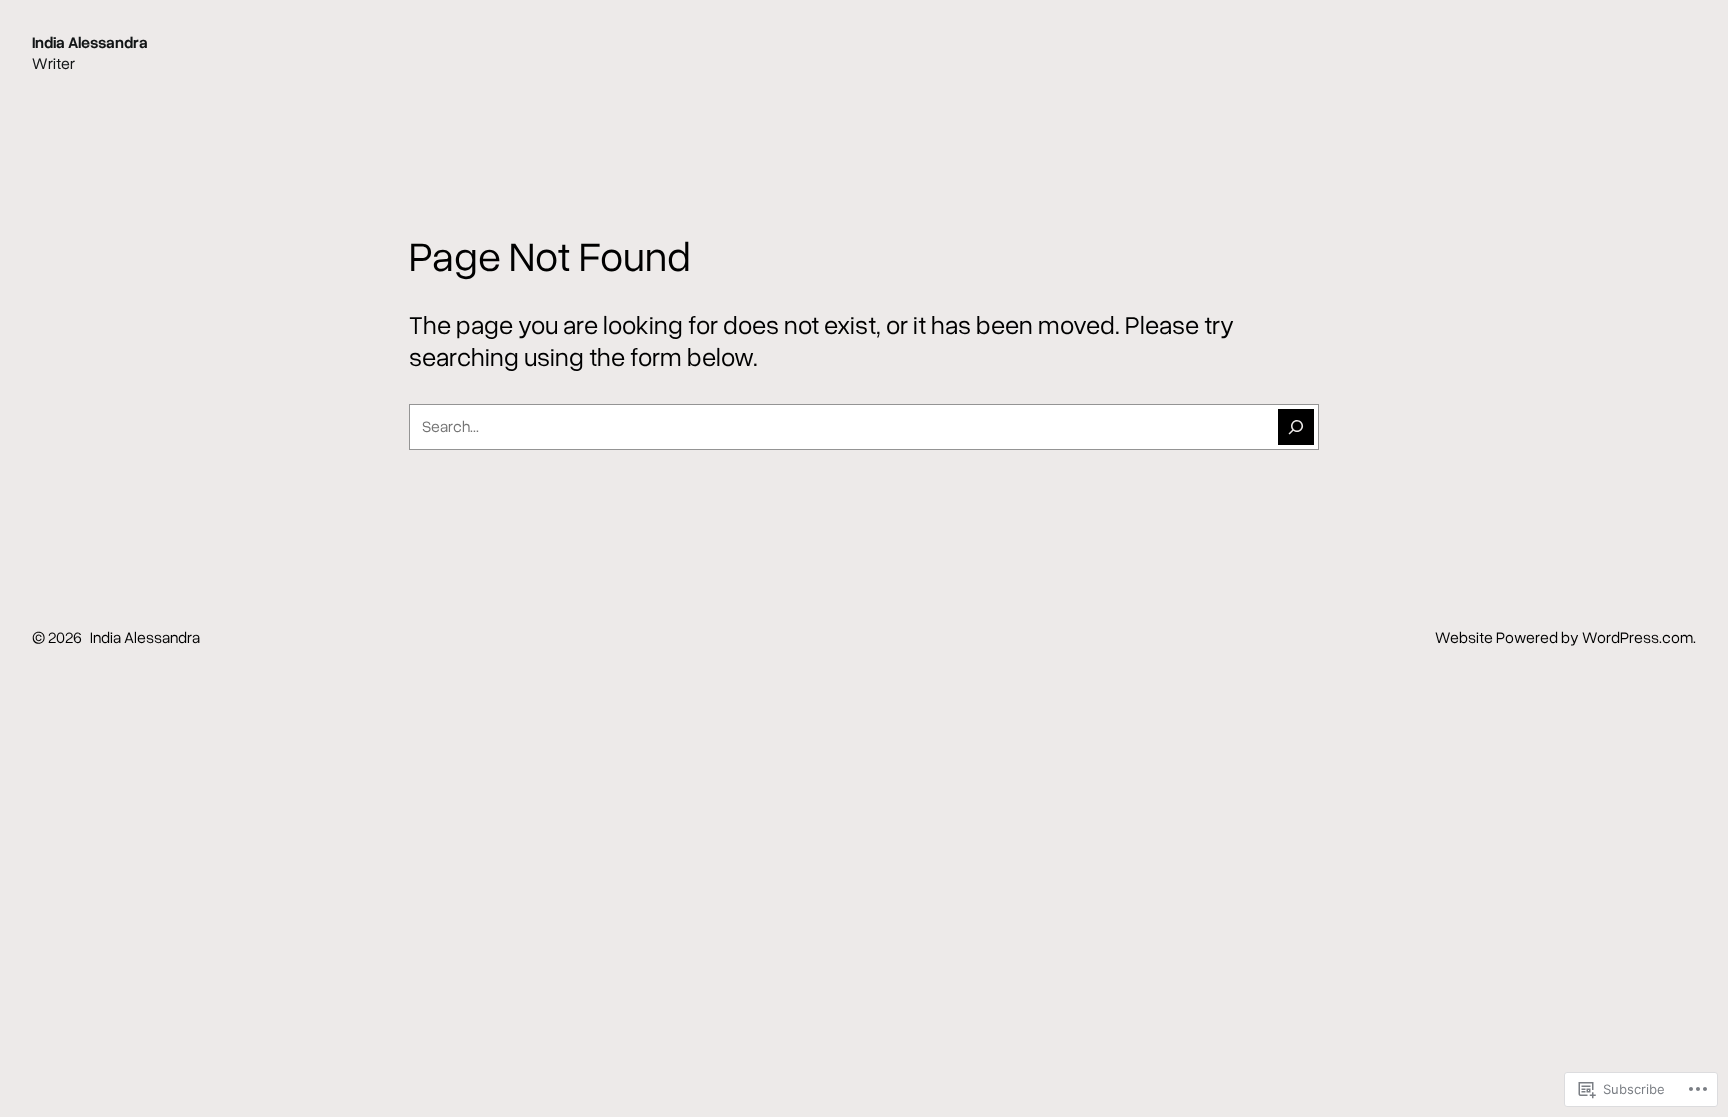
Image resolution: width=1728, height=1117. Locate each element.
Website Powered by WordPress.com (1564, 637)
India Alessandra (90, 42)
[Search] (1296, 427)
